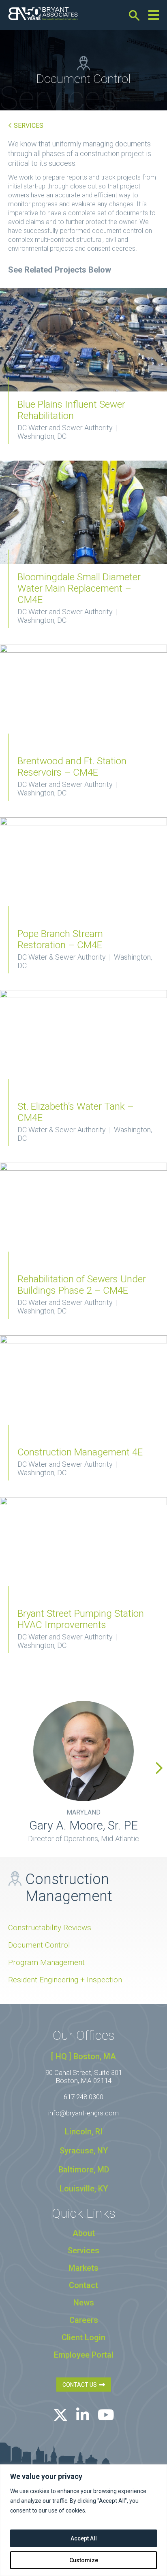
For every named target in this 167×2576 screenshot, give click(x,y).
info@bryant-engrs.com (83, 2113)
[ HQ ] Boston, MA (83, 2056)
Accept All (84, 2538)
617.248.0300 (83, 2097)
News (84, 2303)
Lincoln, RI (84, 2132)
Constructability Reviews (50, 1928)
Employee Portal (84, 2355)
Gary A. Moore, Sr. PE (83, 1825)
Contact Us (81, 2385)
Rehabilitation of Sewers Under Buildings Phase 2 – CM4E (82, 1285)
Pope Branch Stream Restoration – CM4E (60, 939)
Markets (83, 2268)
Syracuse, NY (84, 2151)
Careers (84, 2320)
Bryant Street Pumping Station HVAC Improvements (81, 1619)
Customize (84, 2560)
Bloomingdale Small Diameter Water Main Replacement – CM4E (79, 588)
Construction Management (69, 1888)
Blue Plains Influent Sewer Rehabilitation (71, 410)
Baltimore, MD (84, 2170)
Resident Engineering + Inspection (65, 1980)
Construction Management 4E (80, 1452)
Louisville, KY (84, 2189)
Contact (83, 2285)
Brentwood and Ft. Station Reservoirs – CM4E (72, 767)
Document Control (39, 1945)
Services (28, 126)
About (84, 2233)
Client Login (83, 2337)
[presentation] (159, 1768)
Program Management (46, 1962)
